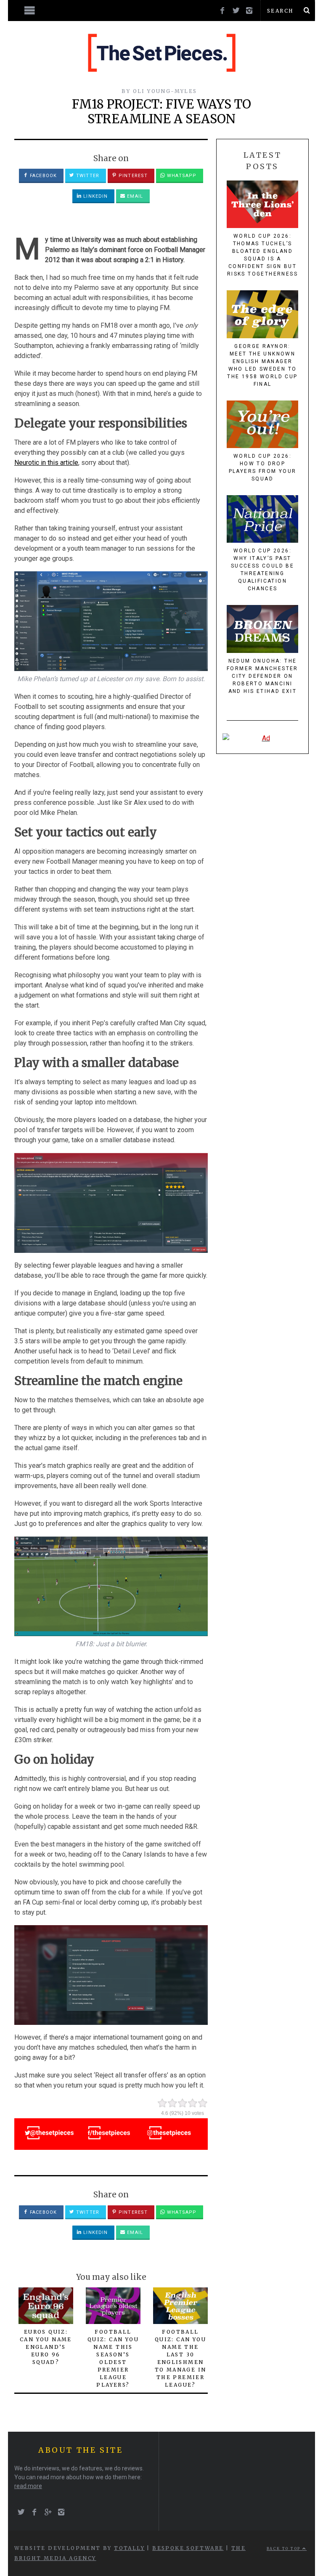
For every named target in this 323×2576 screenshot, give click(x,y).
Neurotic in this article (46, 463)
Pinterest (132, 176)
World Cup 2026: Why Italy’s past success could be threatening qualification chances (262, 570)
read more (28, 2486)
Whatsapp (181, 176)
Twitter (87, 176)
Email (134, 196)
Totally (129, 2548)
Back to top (285, 2549)
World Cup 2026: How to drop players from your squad (263, 467)
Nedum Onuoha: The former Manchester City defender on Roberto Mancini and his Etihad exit (262, 676)
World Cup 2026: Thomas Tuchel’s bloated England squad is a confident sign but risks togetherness (262, 255)
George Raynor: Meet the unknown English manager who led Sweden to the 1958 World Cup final (262, 365)
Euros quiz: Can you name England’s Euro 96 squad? (46, 2347)
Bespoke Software (188, 2548)
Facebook (42, 176)
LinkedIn (95, 196)
